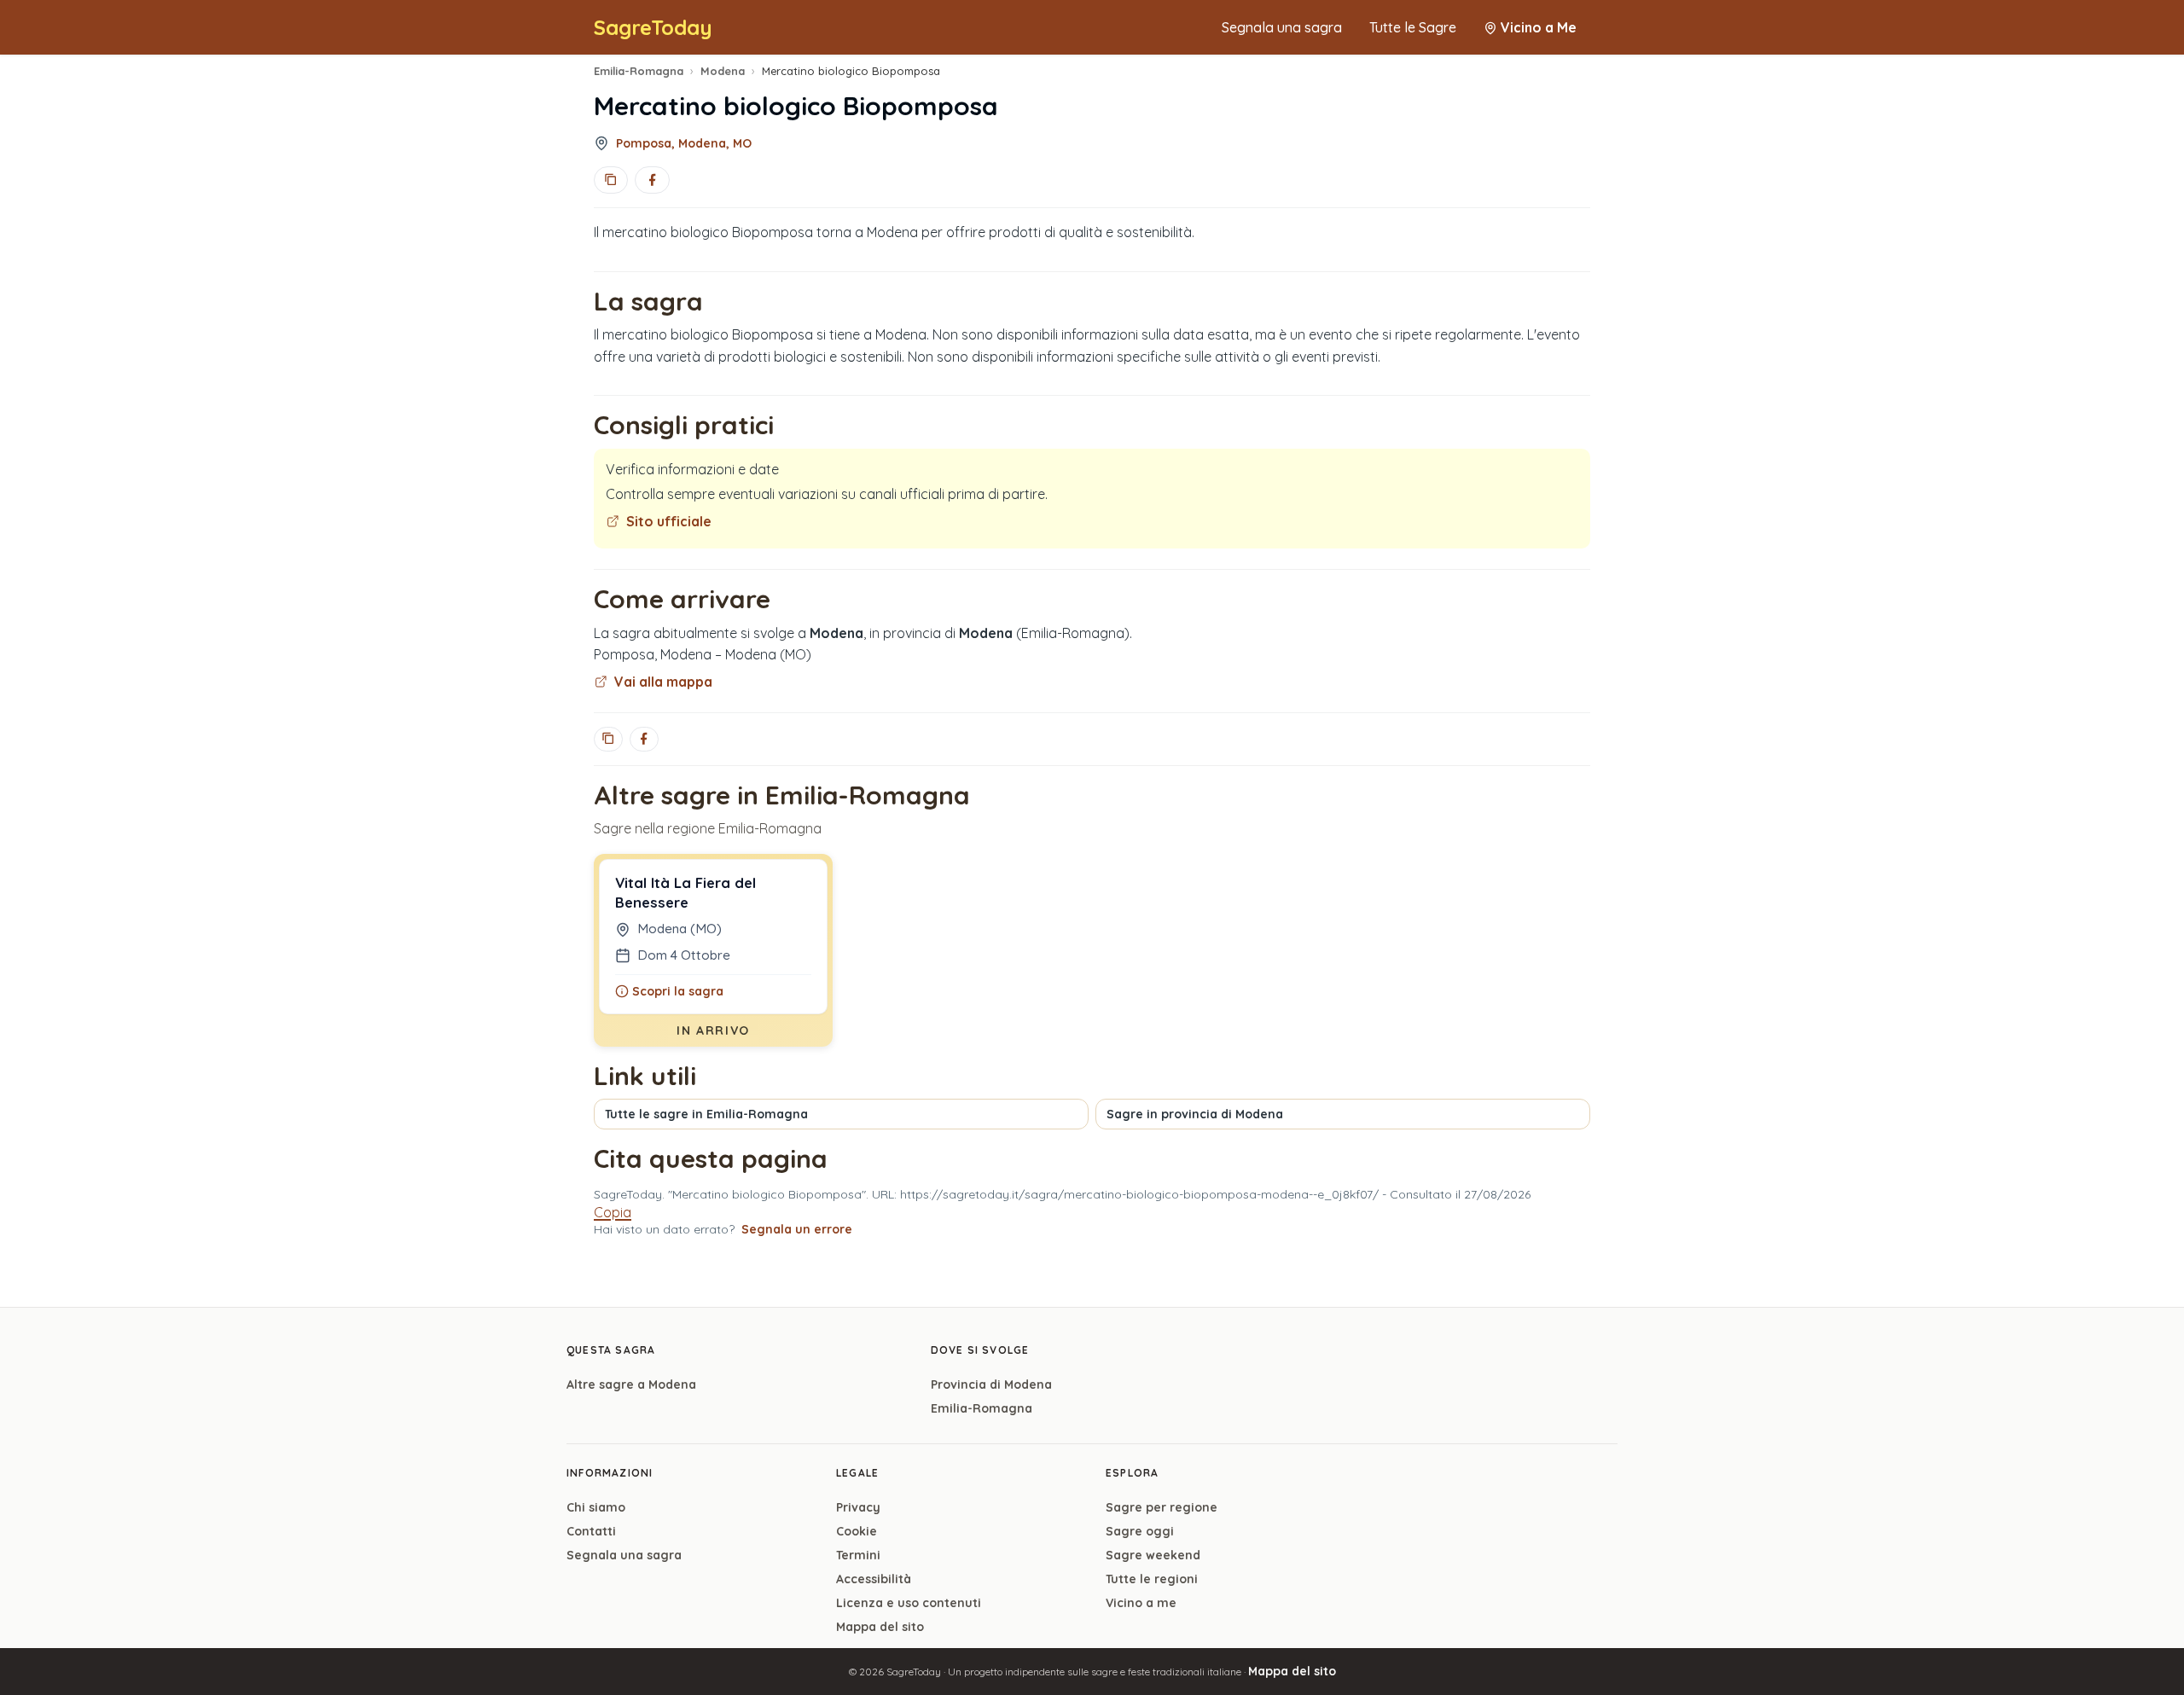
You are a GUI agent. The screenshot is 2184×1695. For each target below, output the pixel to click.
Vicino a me (1141, 1603)
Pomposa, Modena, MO (684, 143)
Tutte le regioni (1152, 1579)
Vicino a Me (1539, 27)
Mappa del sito (880, 1627)
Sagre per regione (1162, 1507)
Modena (723, 71)
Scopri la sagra (678, 991)
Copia (613, 1212)
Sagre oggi (1140, 1531)
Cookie (857, 1531)
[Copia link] (611, 180)
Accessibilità (874, 1579)
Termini (858, 1555)
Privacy (858, 1507)
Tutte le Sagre (1413, 27)
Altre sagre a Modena (631, 1384)
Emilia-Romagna (639, 71)
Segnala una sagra (1282, 27)
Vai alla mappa (663, 682)
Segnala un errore (797, 1229)
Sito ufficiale (669, 521)
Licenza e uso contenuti (909, 1603)
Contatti (591, 1531)
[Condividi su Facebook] (652, 180)
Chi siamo (596, 1507)
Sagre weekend (1153, 1555)
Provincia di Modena (991, 1384)
